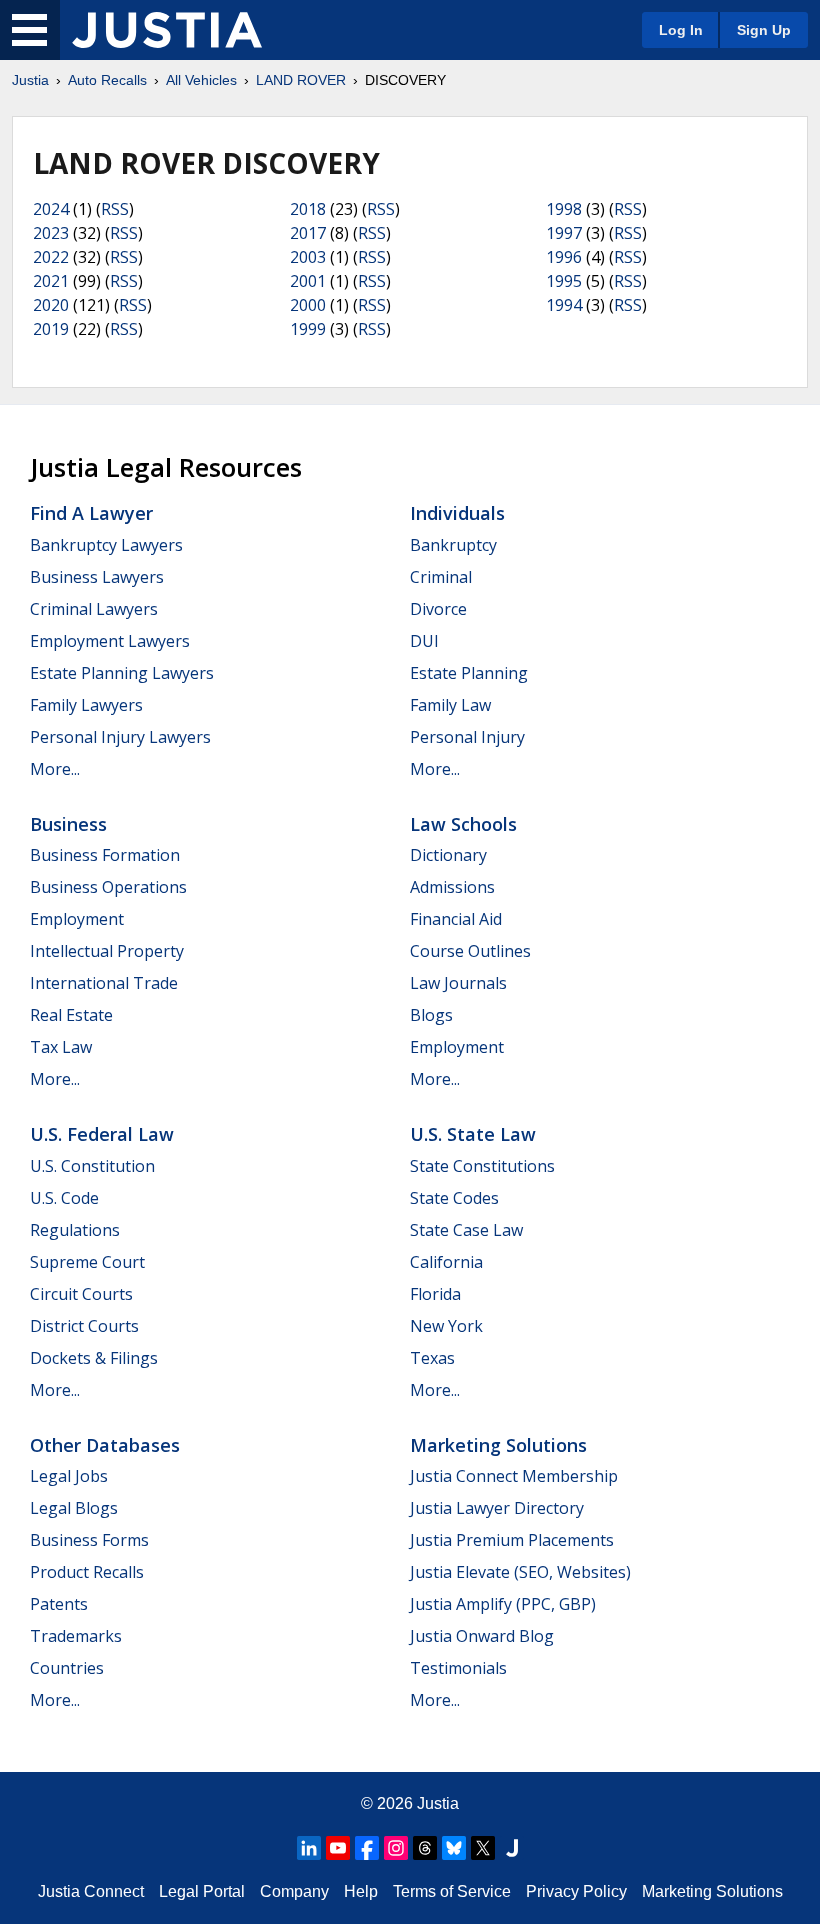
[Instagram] (396, 1848)
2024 (51, 209)
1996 (564, 257)
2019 (51, 329)
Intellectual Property (107, 951)
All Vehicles (201, 80)
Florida (435, 1294)
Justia (30, 80)
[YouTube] (338, 1848)
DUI (424, 641)
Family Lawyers (86, 705)
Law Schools (463, 824)
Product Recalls (87, 1572)
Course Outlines (470, 951)
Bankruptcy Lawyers (106, 545)
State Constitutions (482, 1166)
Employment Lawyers (110, 641)
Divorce (438, 609)
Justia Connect (91, 1891)
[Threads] (425, 1848)
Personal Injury (467, 737)
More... (55, 769)
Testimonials (458, 1668)
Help (361, 1891)
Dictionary (448, 855)
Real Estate (71, 1015)
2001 (308, 281)
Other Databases (105, 1445)
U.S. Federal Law (102, 1134)
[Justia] (167, 30)
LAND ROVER (301, 80)
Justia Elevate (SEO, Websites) (520, 1572)
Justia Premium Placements (512, 1540)
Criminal (441, 577)
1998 (564, 209)
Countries (67, 1668)
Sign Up (764, 30)
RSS (115, 209)
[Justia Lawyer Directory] (512, 1848)
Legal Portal (202, 1891)
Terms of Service (452, 1891)
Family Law (450, 705)
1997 (564, 233)
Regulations (75, 1230)
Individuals (457, 513)
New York (446, 1326)
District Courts (84, 1326)
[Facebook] (367, 1848)
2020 (51, 305)
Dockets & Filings (94, 1358)
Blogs (431, 1015)
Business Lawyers (97, 577)
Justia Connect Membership (514, 1476)
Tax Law (61, 1047)
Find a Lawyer (91, 513)
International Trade (104, 983)
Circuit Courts (81, 1294)
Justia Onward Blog (482, 1636)
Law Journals (458, 983)
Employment (77, 919)
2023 (51, 233)
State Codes (454, 1198)
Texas (432, 1358)
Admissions (452, 887)
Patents (59, 1604)
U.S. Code (64, 1198)
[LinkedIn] (309, 1848)
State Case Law (466, 1230)
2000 (308, 305)
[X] (483, 1848)
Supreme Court (87, 1262)
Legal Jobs (69, 1476)
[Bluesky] (454, 1848)
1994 (564, 305)
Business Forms (89, 1540)
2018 (308, 209)
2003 (308, 257)
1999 (308, 329)
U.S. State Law (473, 1134)
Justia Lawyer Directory (497, 1508)
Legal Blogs (74, 1508)
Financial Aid (456, 919)
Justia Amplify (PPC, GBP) (503, 1604)
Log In (681, 30)
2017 (308, 233)
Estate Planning (469, 673)
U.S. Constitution (92, 1166)
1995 (564, 281)
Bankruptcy (453, 545)
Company (294, 1891)
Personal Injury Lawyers (120, 737)
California (446, 1262)
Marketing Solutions (498, 1445)
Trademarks (76, 1636)
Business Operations (108, 887)
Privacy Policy (576, 1891)
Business (68, 824)
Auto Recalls (107, 80)
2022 (51, 257)
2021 (51, 281)
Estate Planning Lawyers (122, 673)
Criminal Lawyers (94, 609)
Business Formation (105, 855)
